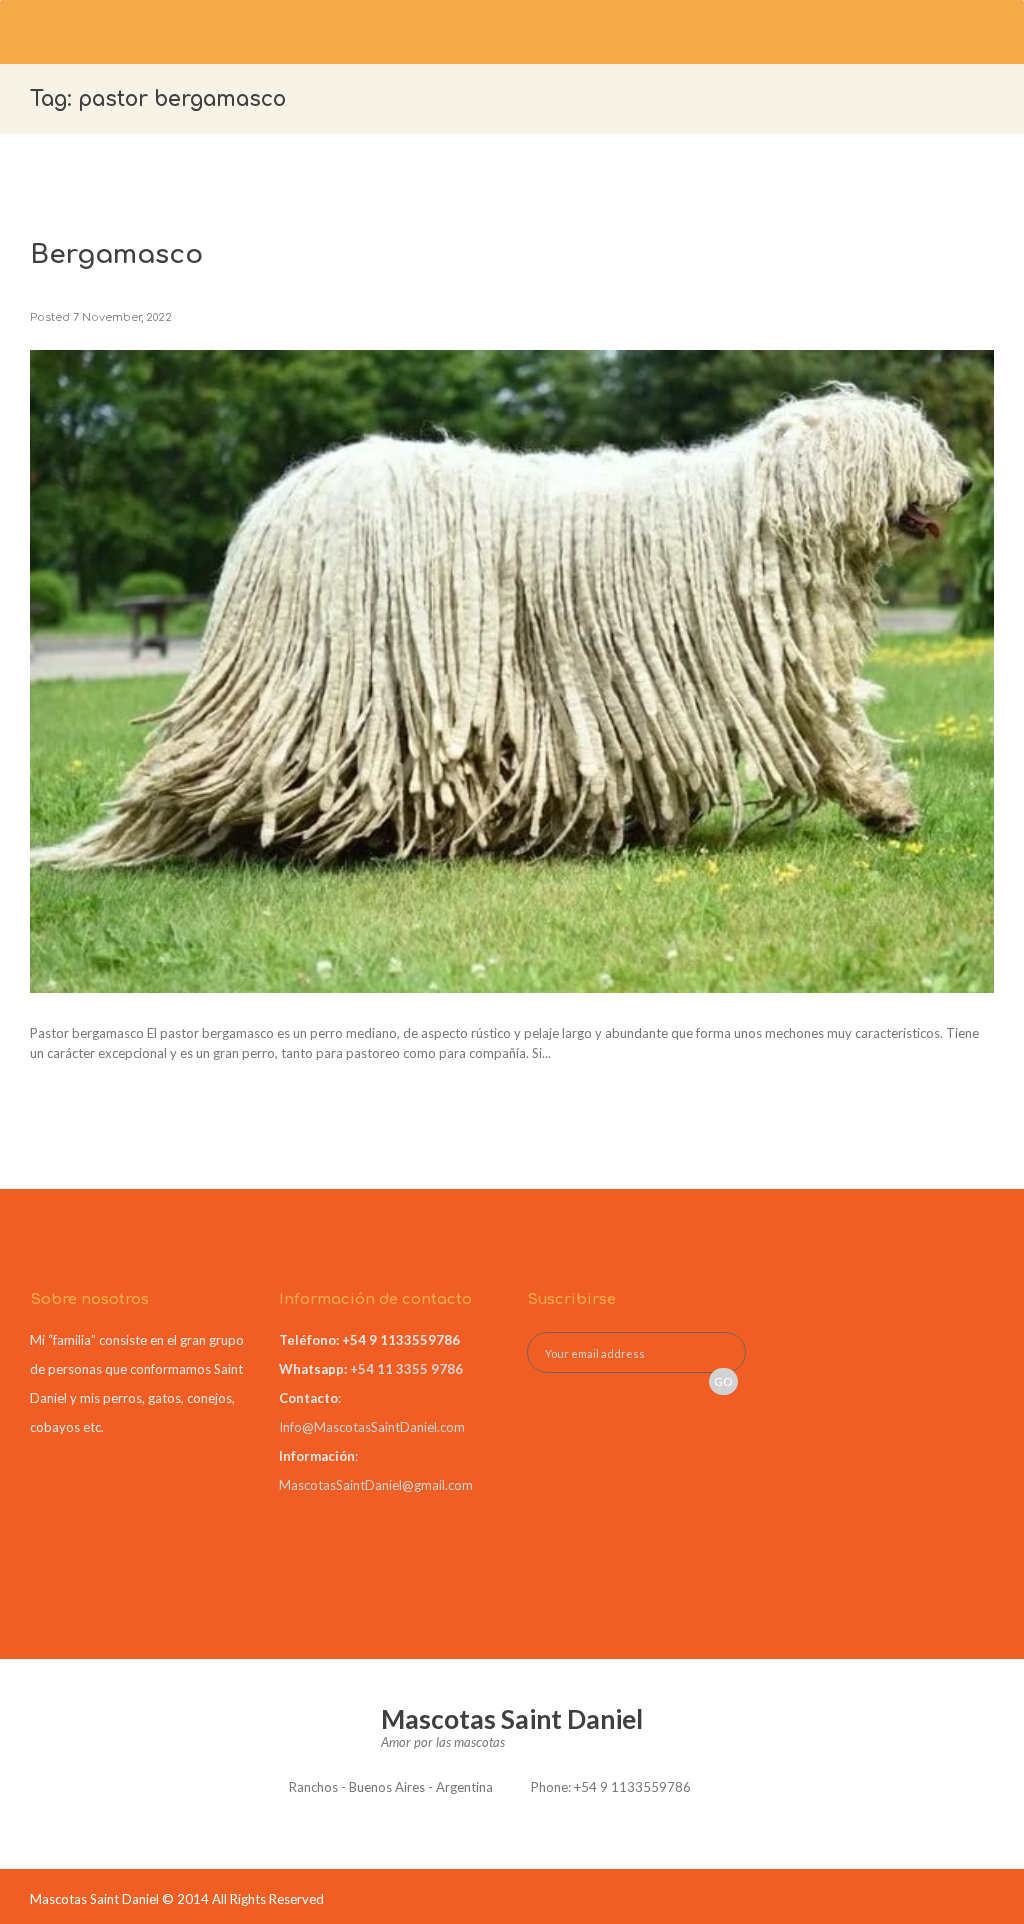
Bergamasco (116, 254)
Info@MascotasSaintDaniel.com (372, 1427)
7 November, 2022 (122, 317)
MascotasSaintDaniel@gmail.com (376, 1485)
